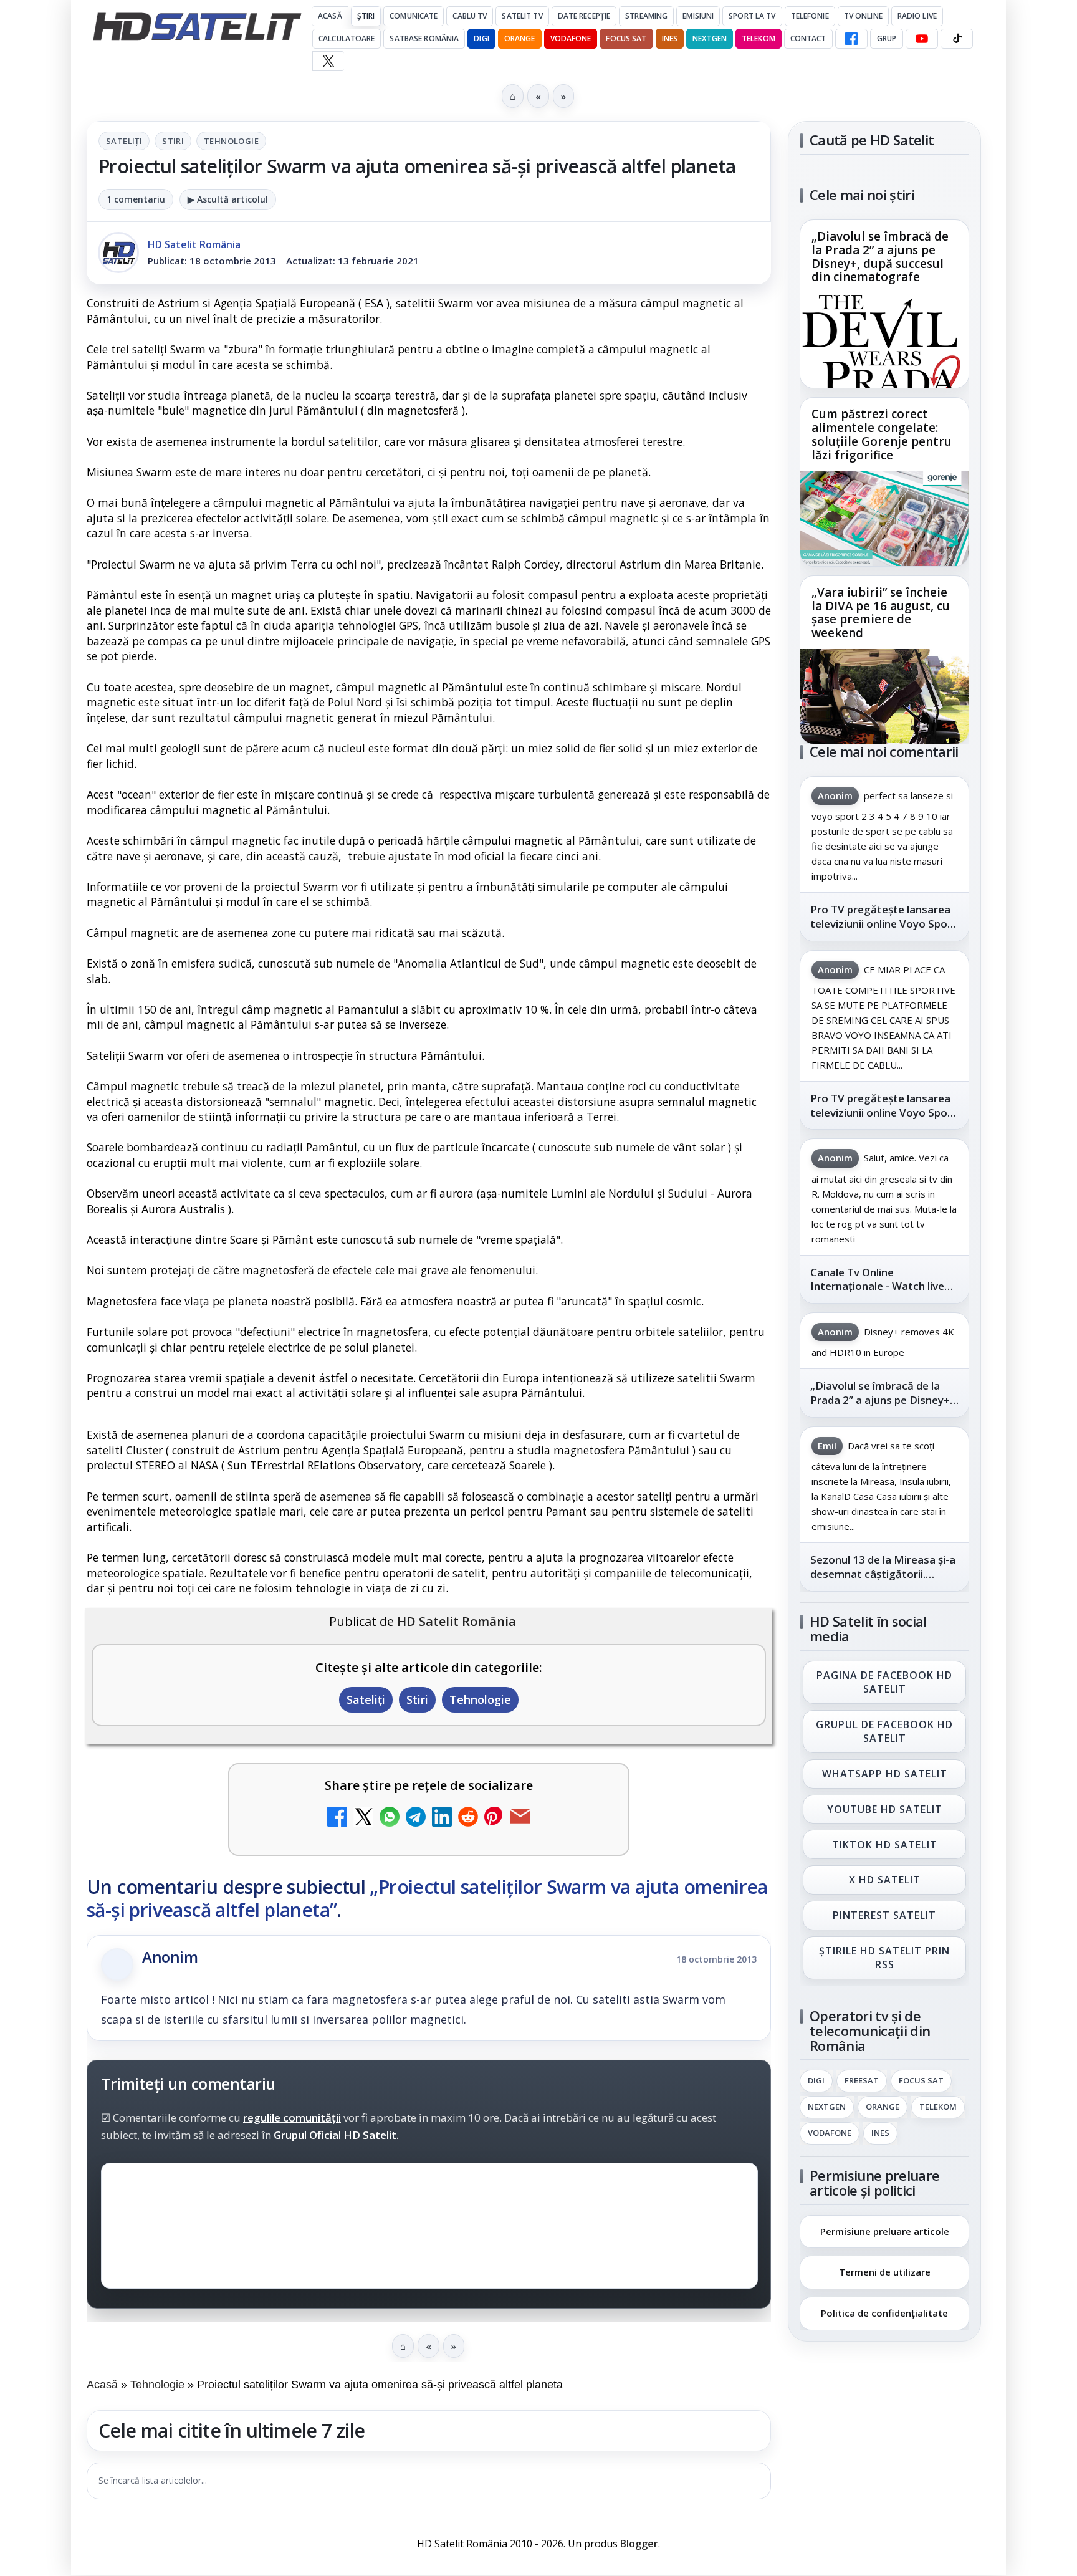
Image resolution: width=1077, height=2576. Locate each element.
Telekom (759, 38)
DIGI (481, 38)
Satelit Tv (522, 16)
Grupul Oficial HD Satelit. (336, 2136)
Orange (520, 38)
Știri (366, 16)
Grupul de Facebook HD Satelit (884, 1731)
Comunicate (414, 16)
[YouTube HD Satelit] (922, 39)
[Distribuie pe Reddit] (468, 1818)
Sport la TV (752, 16)
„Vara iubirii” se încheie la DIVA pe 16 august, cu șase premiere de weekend (881, 613)
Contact (808, 38)
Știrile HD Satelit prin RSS (884, 1958)
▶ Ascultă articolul (228, 199)
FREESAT (862, 2081)
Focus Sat (626, 38)
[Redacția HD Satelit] (118, 252)
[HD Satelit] (197, 26)
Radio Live (917, 16)
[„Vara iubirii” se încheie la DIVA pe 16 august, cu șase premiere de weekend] (884, 696)
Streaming (646, 16)
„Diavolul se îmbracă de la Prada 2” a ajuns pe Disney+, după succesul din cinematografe (880, 257)
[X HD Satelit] (328, 61)
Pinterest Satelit (884, 1916)
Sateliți (124, 141)
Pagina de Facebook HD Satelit (884, 1682)
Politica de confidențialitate (884, 2313)
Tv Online (863, 16)
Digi (816, 2081)
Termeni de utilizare (885, 2272)
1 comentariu (136, 199)
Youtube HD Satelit (885, 1809)
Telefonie (810, 16)
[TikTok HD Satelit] (957, 39)
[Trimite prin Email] (520, 1818)
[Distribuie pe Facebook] (337, 1818)
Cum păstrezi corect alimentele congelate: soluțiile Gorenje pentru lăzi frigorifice (882, 435)
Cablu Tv (470, 16)
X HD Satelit (885, 1880)
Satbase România (424, 38)
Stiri (173, 141)
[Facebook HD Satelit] (851, 39)
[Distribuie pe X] (363, 1818)
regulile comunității (292, 2118)
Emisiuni (698, 16)
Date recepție (584, 16)
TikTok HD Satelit (885, 1845)
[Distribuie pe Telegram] (416, 1818)
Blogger (639, 2544)
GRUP (887, 38)
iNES (670, 38)
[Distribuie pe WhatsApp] (390, 1818)
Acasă (330, 16)
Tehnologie (231, 141)
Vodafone (571, 38)
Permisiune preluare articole (885, 2231)
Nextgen (710, 38)
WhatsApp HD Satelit (885, 1774)
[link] (884, 304)
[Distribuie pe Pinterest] (494, 1818)
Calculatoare (347, 38)
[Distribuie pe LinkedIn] (442, 1818)
